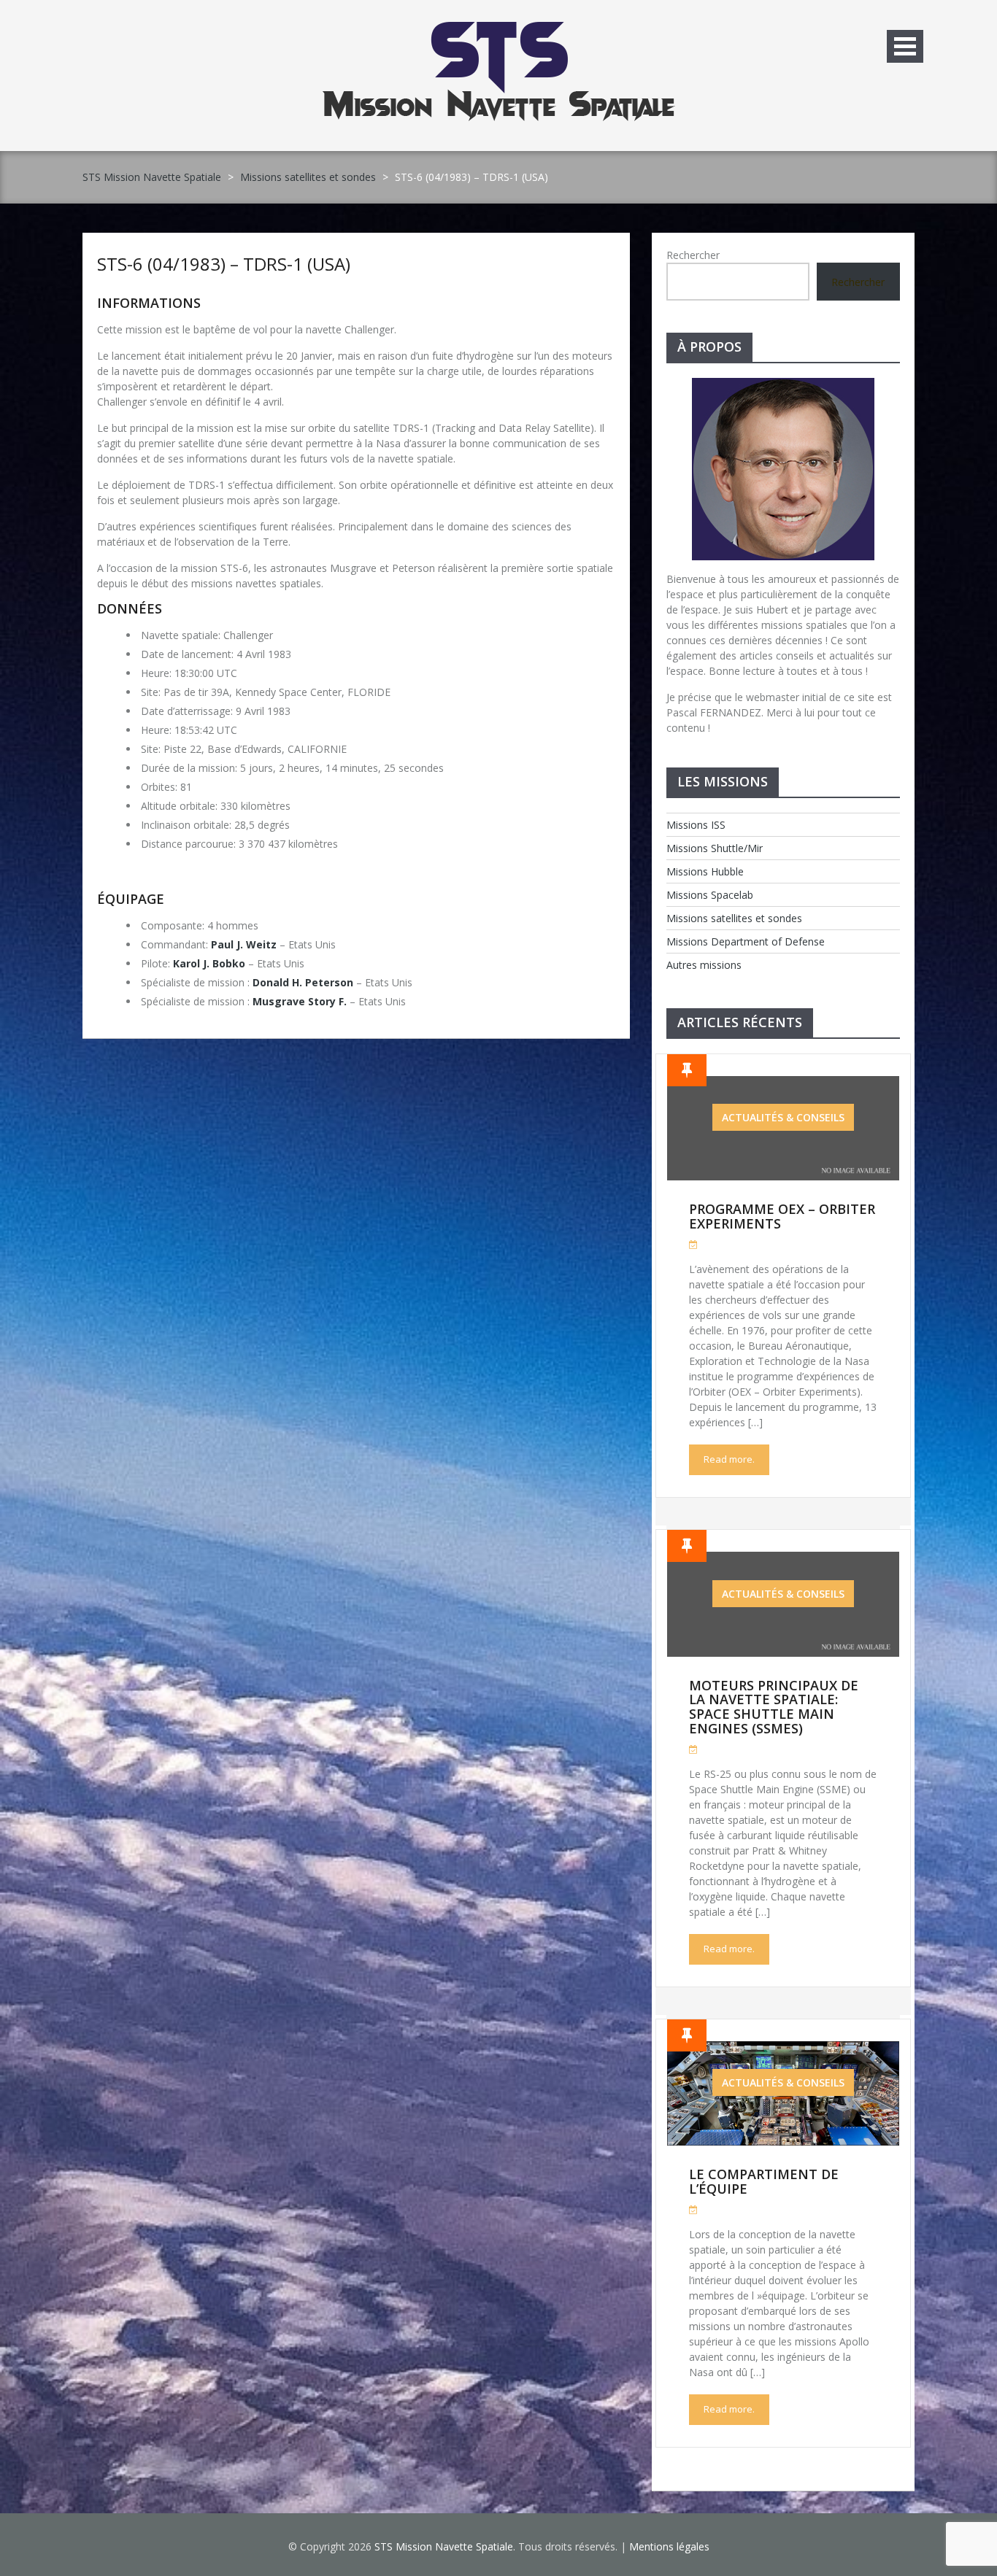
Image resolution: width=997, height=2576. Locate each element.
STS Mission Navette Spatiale (152, 177)
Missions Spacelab (710, 895)
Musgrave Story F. (300, 1001)
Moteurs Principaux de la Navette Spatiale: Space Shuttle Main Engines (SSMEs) (774, 1707)
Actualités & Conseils (783, 1117)
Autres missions (704, 965)
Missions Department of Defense (746, 941)
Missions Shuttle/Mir (715, 848)
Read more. (729, 1459)
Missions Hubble (705, 871)
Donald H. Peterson (303, 982)
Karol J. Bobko (209, 963)
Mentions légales (669, 2546)
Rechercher (693, 255)
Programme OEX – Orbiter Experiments (782, 1216)
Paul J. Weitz (244, 944)
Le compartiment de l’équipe (764, 2181)
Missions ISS (696, 825)
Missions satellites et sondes (308, 177)
